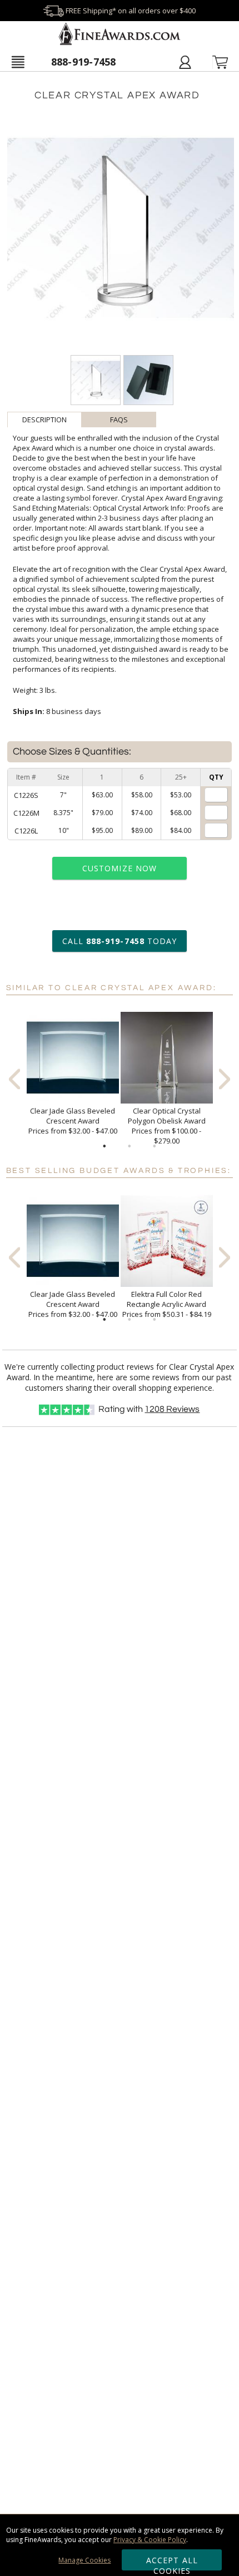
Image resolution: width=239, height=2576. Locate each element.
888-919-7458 (84, 62)
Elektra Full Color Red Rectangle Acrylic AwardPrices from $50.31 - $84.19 (167, 1304)
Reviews (172, 1409)
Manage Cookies (84, 2560)
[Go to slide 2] (130, 1146)
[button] (18, 62)
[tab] (44, 420)
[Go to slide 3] (155, 1146)
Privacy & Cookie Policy (150, 2540)
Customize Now (120, 868)
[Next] (225, 1079)
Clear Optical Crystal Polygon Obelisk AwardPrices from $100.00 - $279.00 (167, 1126)
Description (44, 420)
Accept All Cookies (172, 2563)
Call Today (120, 941)
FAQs (119, 420)
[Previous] (14, 1079)
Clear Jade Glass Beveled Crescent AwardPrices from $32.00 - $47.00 (73, 1121)
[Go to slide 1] (104, 1146)
